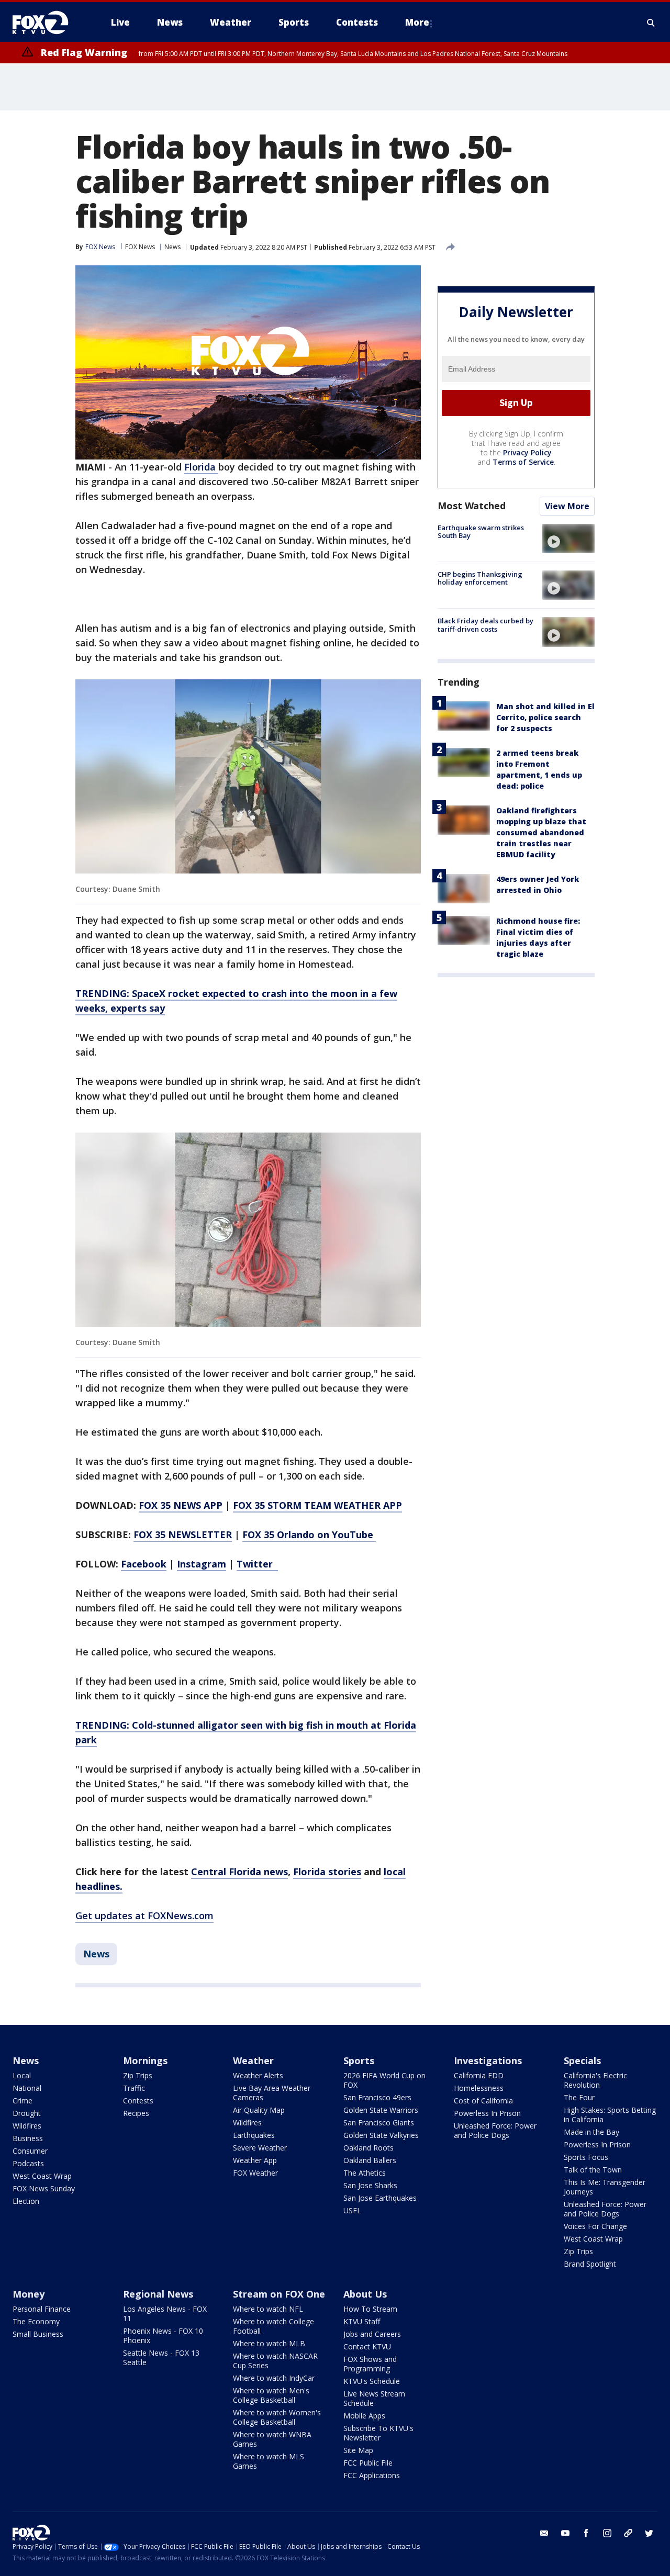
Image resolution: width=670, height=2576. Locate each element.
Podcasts (28, 2163)
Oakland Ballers (370, 2160)
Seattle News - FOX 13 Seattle (161, 2357)
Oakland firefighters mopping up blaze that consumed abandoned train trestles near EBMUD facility (541, 833)
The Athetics (365, 2173)
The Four (579, 2097)
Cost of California (483, 2101)
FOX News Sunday (44, 2188)
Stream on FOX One (279, 2294)
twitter (649, 2533)
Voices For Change (595, 2226)
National (27, 2088)
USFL (352, 2210)
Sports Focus (586, 2157)
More (417, 22)
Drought (27, 2113)
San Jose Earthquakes (380, 2198)
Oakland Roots (368, 2148)
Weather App (255, 2160)
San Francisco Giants (379, 2123)
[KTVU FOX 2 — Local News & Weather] (47, 23)
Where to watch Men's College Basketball (271, 2395)
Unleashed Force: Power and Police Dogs (495, 2130)
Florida (201, 467)
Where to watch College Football (273, 2326)
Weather (253, 2060)
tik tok (628, 2533)
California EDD (479, 2075)
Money (29, 2294)
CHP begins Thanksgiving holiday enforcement (480, 578)
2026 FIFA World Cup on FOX (384, 2080)
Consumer (30, 2151)
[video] (568, 539)
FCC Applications (372, 2475)
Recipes (136, 2113)
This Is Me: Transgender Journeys (605, 2187)
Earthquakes (254, 2135)
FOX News (140, 247)
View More (567, 506)
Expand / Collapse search (651, 23)
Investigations (488, 2060)
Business (28, 2138)
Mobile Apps (364, 2416)
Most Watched (472, 506)
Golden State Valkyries (381, 2135)
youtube (565, 2533)
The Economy (36, 2321)
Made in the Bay (591, 2132)
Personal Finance (42, 2309)
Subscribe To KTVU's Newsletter (378, 2433)
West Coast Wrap (42, 2176)
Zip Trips (138, 2075)
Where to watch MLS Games (269, 2461)
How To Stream (370, 2309)
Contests (138, 2101)
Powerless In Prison (487, 2113)
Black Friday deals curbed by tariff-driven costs (485, 625)
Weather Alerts (258, 2075)
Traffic (134, 2088)
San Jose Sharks (370, 2185)
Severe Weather (260, 2148)
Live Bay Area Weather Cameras (272, 2093)
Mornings (145, 2060)
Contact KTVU (367, 2347)
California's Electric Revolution (595, 2080)
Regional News (158, 2294)
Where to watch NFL (268, 2309)
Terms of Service (523, 462)
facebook (586, 2533)
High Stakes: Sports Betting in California (610, 2115)
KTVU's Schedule (372, 2381)
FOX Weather (255, 2173)
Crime (23, 2101)
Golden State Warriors (381, 2110)
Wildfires (27, 2126)
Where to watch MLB (269, 2343)
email (544, 2533)
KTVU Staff (362, 2321)
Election (26, 2201)
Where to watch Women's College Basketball (277, 2417)
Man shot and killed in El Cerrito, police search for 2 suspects (545, 718)
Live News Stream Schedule (374, 2398)
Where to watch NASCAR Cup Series (275, 2361)
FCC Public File (368, 2463)
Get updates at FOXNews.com (144, 1916)
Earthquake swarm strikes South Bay (481, 532)
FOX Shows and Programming (370, 2364)
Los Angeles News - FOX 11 (165, 2314)
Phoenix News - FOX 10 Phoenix (163, 2336)
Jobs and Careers (372, 2334)
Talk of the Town (593, 2170)
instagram (607, 2533)
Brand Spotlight (590, 2264)
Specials (582, 2060)
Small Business (38, 2334)
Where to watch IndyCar (274, 2378)
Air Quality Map (259, 2110)
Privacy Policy (527, 452)
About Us (365, 2294)
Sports (359, 2060)
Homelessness (479, 2088)
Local (22, 2075)
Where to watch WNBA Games (272, 2439)
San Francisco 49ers (377, 2097)
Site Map (358, 2450)
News (172, 247)
